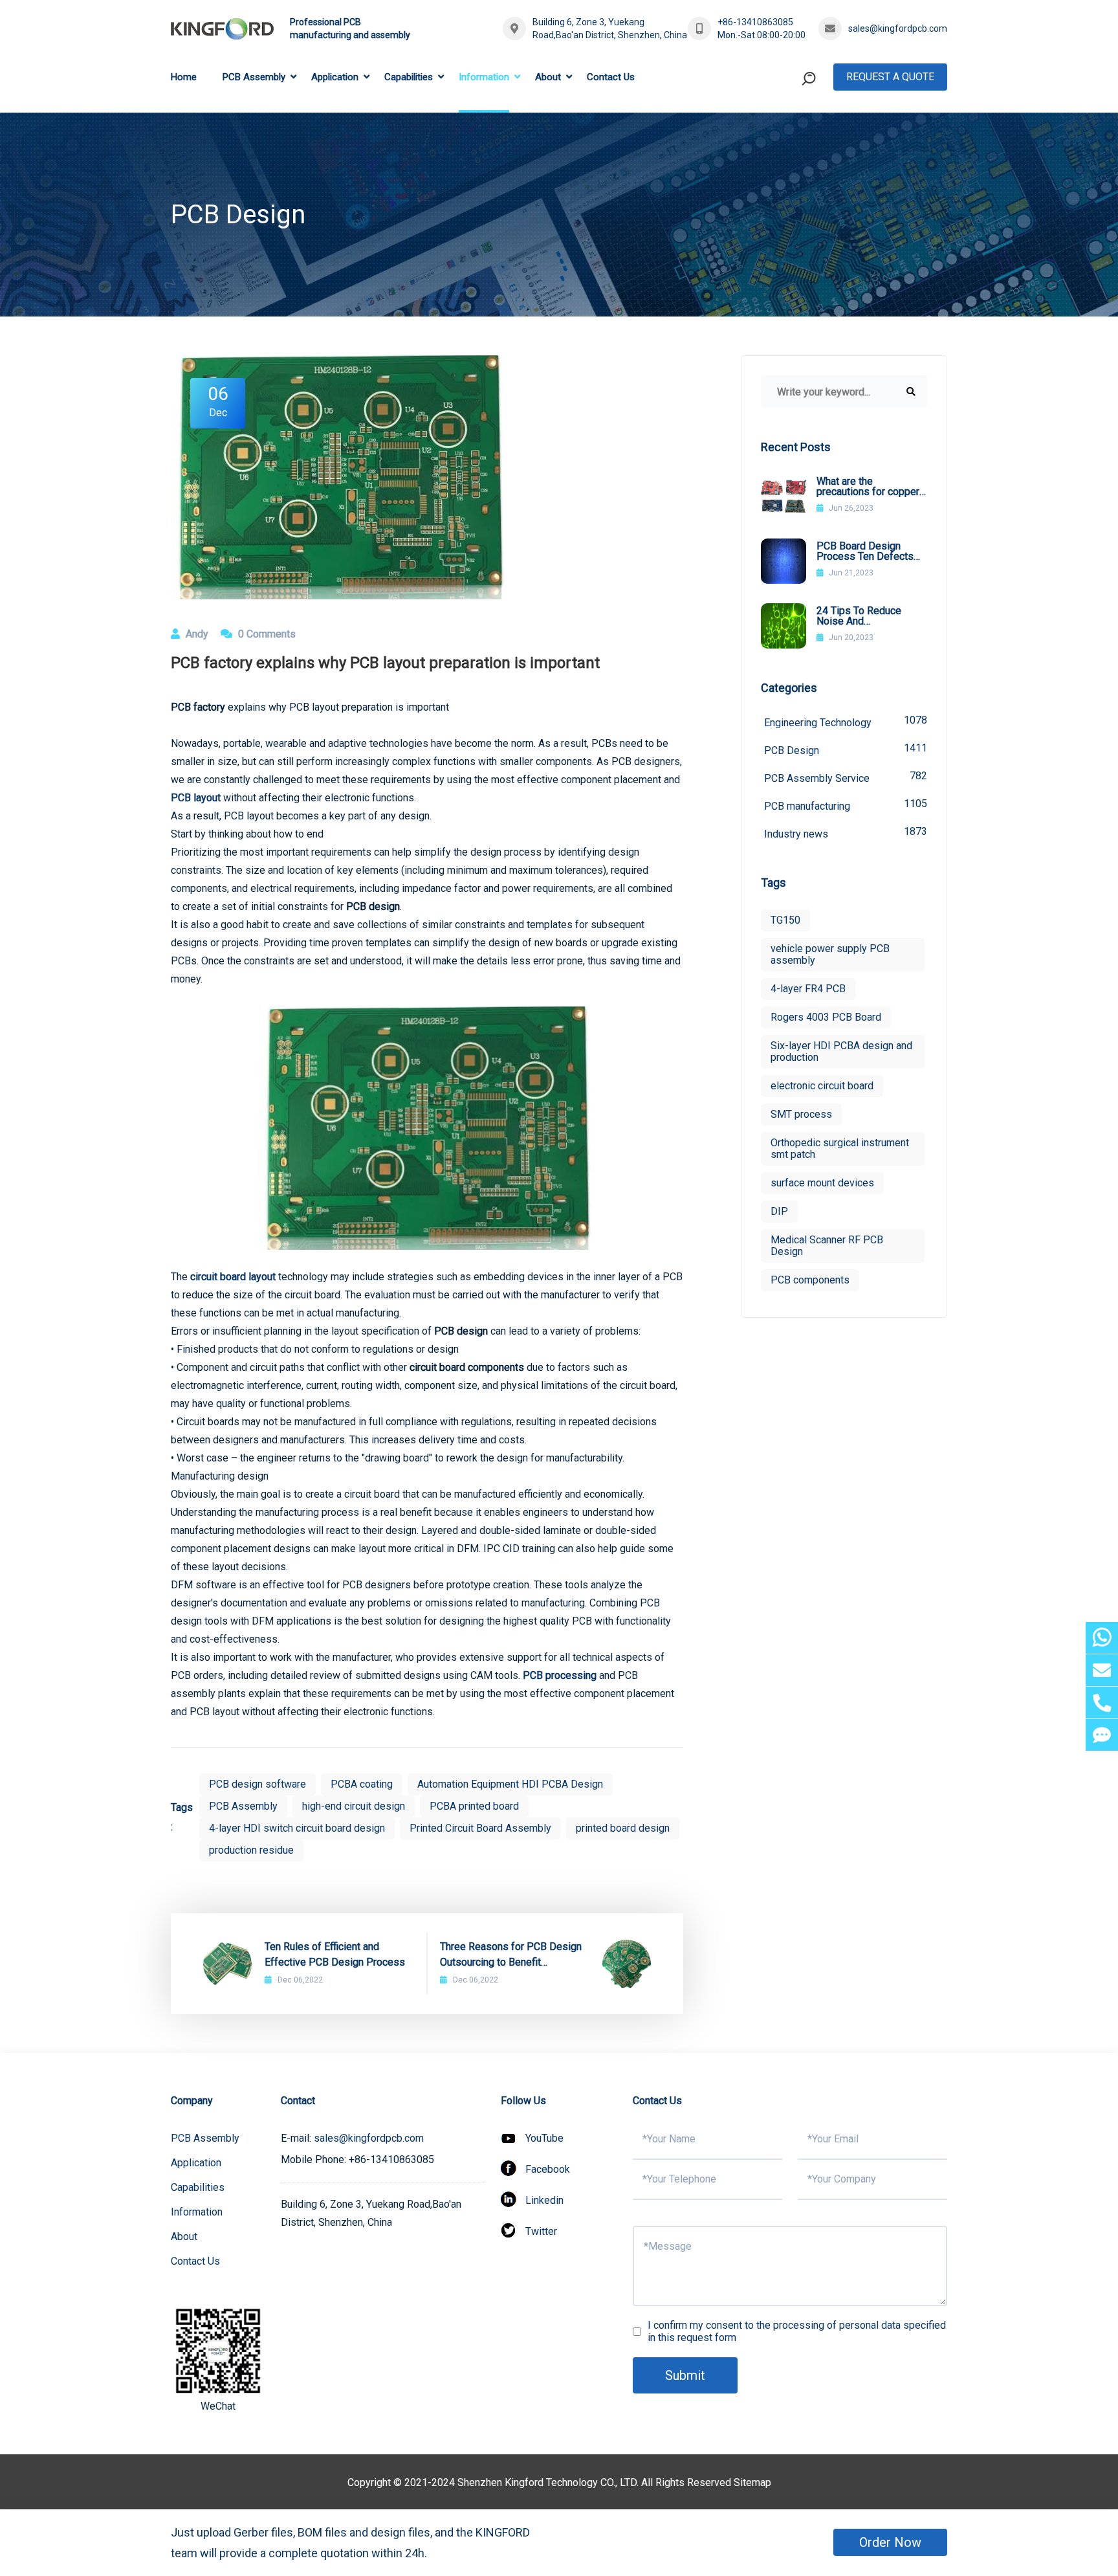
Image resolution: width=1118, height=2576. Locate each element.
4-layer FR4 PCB (808, 989)
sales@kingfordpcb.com (898, 28)
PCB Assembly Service (846, 777)
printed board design (623, 1828)
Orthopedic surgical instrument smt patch (840, 1149)
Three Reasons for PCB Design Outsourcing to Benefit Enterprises (511, 1955)
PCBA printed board (474, 1806)
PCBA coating (362, 1784)
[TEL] (1102, 1703)
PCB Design (846, 749)
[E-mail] (1102, 1670)
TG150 (785, 920)
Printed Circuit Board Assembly (480, 1828)
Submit (685, 2375)
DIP (779, 1211)
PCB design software (258, 1784)
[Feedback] (1102, 1735)
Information (484, 77)
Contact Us (611, 77)
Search (784, 132)
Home (184, 77)
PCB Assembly (254, 77)
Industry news (846, 833)
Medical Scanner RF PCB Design (827, 1246)
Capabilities (409, 77)
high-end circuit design (354, 1806)
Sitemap (752, 2482)
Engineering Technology (846, 721)
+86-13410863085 (755, 22)
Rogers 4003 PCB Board (826, 1017)
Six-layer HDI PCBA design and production (841, 1051)
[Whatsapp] (1102, 1638)
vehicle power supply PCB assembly (830, 954)
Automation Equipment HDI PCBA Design (510, 1784)
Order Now (890, 2542)
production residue (251, 1850)
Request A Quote (890, 77)
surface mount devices (822, 1183)
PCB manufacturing (846, 805)
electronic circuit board (822, 1086)
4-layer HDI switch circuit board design (297, 1828)
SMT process (801, 1114)
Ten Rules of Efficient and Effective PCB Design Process (335, 1954)
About (548, 77)
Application (335, 77)
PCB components (810, 1280)
